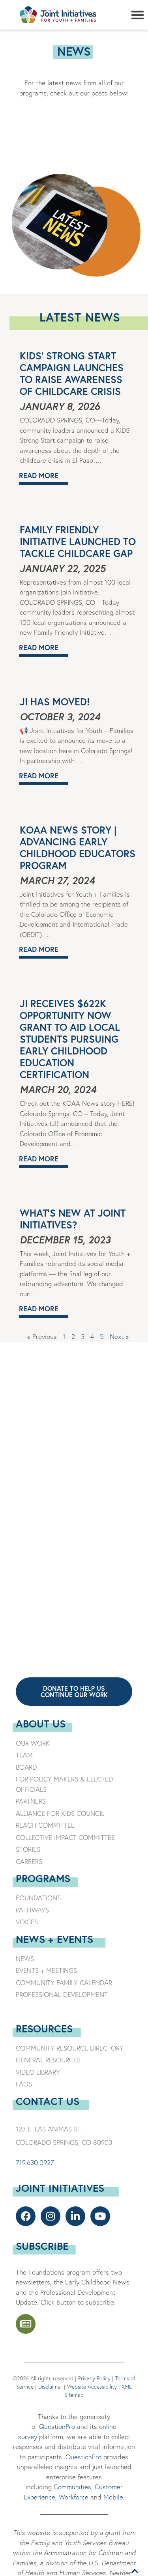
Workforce (74, 2497)
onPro (93, 2457)
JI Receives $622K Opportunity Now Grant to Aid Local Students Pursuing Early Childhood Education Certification (70, 1039)
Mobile (113, 2497)
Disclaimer (50, 2387)
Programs (43, 1878)
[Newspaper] (26, 2324)
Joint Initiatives (60, 2188)
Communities (71, 2487)
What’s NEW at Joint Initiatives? (73, 1219)
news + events (54, 1939)
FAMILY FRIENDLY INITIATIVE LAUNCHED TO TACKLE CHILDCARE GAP (78, 541)
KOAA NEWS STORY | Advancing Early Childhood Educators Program (78, 848)
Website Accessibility (92, 2387)
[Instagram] (51, 2216)
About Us (41, 1724)
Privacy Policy (94, 2378)
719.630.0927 (35, 2162)
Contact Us (48, 2101)
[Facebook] (26, 2216)
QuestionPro (57, 2426)
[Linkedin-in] (75, 2216)
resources (44, 2028)
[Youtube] (100, 2216)
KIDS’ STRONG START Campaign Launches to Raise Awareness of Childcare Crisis (72, 373)
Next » (119, 1336)
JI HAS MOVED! (55, 702)
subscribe (42, 2246)
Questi (75, 2457)
